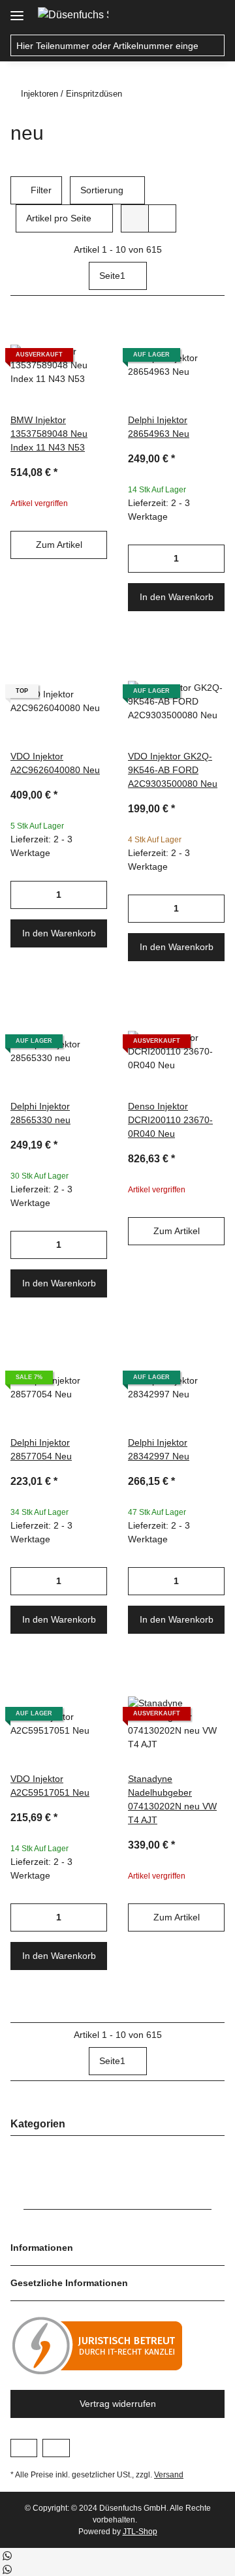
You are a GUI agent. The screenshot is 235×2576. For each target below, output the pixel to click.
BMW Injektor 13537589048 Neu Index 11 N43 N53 (49, 434)
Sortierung (102, 190)
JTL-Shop (140, 2532)
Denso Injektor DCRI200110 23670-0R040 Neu (170, 1120)
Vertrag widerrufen (118, 2404)
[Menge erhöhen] (214, 559)
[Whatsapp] (7, 2555)
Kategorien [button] (38, 2124)
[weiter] (213, 276)
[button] (187, 14)
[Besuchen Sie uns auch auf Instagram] (56, 2448)
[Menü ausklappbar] (17, 11)
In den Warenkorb (177, 597)
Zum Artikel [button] (59, 545)
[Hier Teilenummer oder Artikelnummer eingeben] (214, 46)
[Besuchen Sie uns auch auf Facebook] (24, 2448)
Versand (169, 2475)
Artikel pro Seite (59, 218)
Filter (40, 190)
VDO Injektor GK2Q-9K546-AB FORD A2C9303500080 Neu (173, 770)
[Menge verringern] (138, 559)
